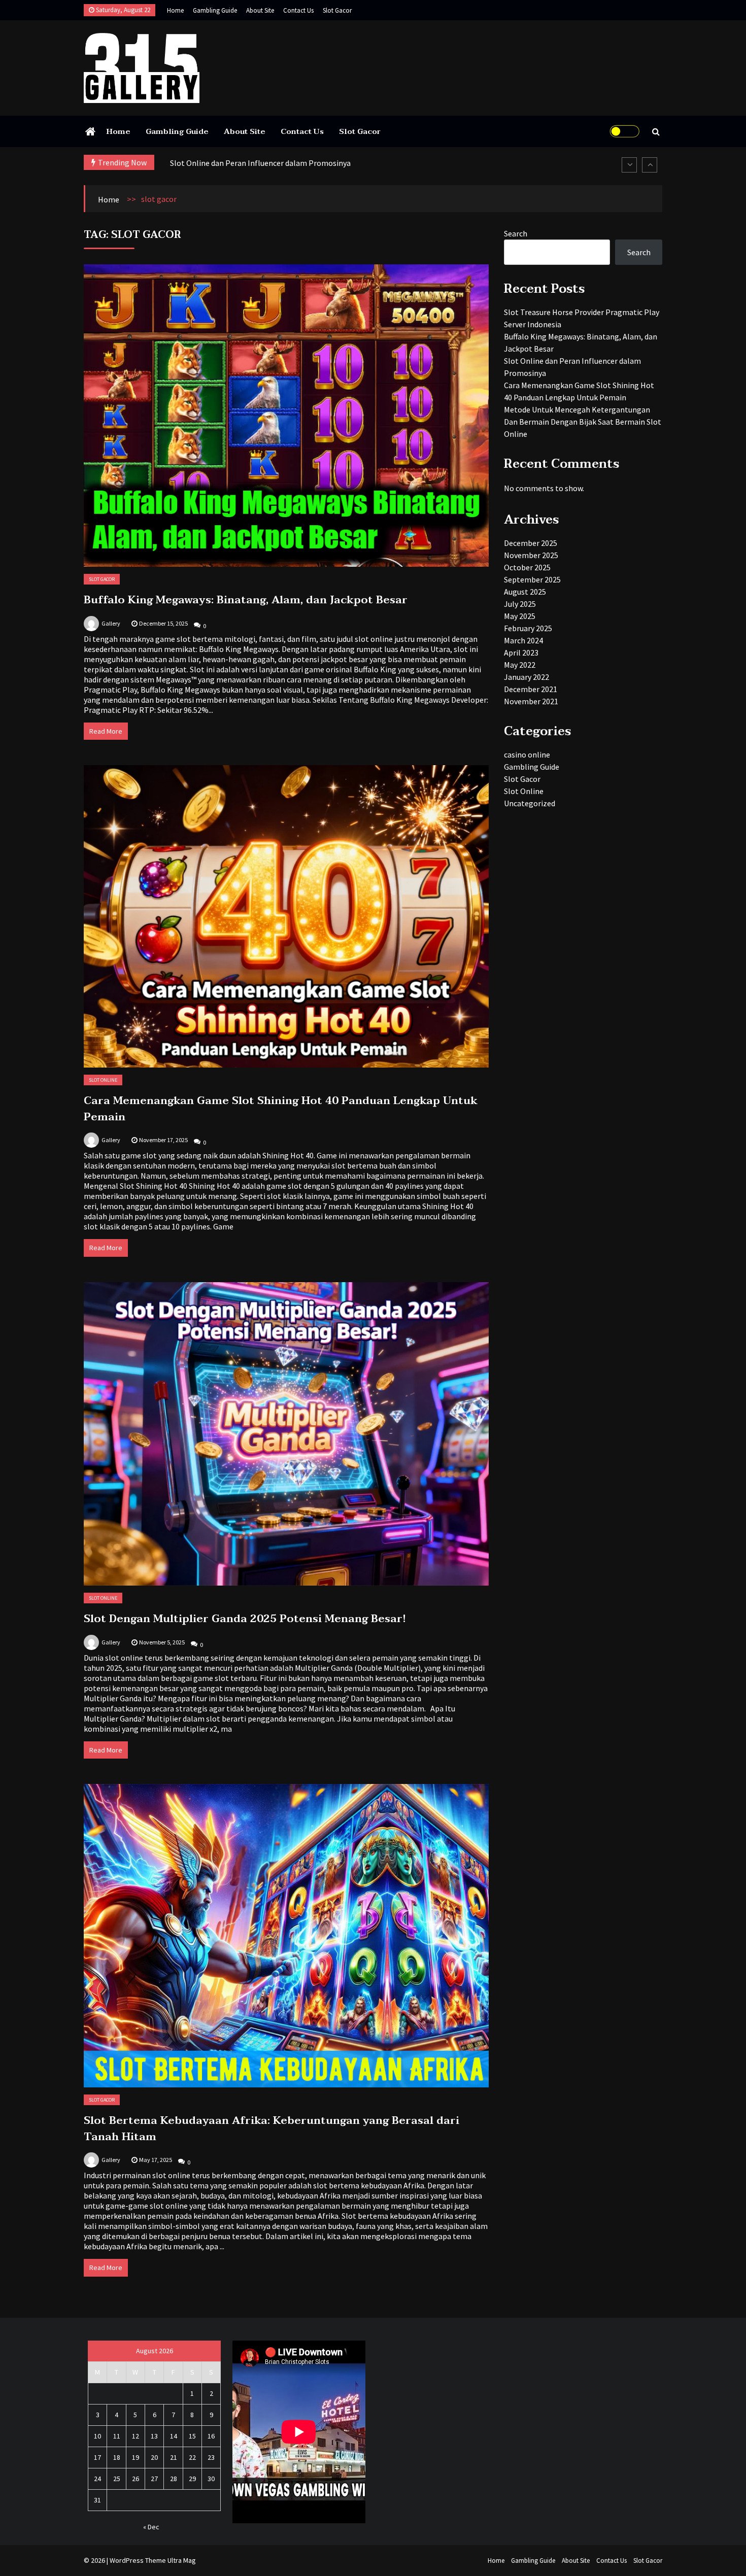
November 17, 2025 (163, 1140)
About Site (260, 10)
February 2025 (528, 628)
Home (175, 10)
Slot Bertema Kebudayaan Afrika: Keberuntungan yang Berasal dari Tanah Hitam (272, 2128)
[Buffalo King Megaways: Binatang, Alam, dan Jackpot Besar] (286, 416)
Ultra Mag (182, 2560)
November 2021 (531, 701)
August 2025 (525, 592)
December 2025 (531, 543)
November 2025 (531, 555)
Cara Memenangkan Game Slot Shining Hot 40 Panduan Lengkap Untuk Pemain (281, 1109)
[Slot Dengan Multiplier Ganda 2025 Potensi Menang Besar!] (286, 1434)
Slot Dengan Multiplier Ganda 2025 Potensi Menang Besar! (245, 1619)
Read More (106, 731)
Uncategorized (530, 803)
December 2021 (531, 689)
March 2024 (523, 640)
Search (516, 233)
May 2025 (520, 616)
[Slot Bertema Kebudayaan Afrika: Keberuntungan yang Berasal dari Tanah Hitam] (286, 1936)
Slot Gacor (337, 10)
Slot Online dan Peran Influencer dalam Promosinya (260, 163)
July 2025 (520, 604)
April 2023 (521, 652)
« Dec (151, 2527)
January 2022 (527, 677)
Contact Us (298, 10)
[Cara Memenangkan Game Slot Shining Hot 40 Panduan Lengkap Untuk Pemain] (286, 916)
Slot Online (103, 1080)
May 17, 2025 (156, 2160)
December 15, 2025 (163, 623)
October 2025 (527, 567)
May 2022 (520, 665)
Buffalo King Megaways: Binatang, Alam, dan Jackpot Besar (246, 600)
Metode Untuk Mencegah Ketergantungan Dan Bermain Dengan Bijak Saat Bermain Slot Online (583, 422)
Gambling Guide (215, 10)
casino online (527, 754)
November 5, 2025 (162, 1642)
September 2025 (532, 579)
